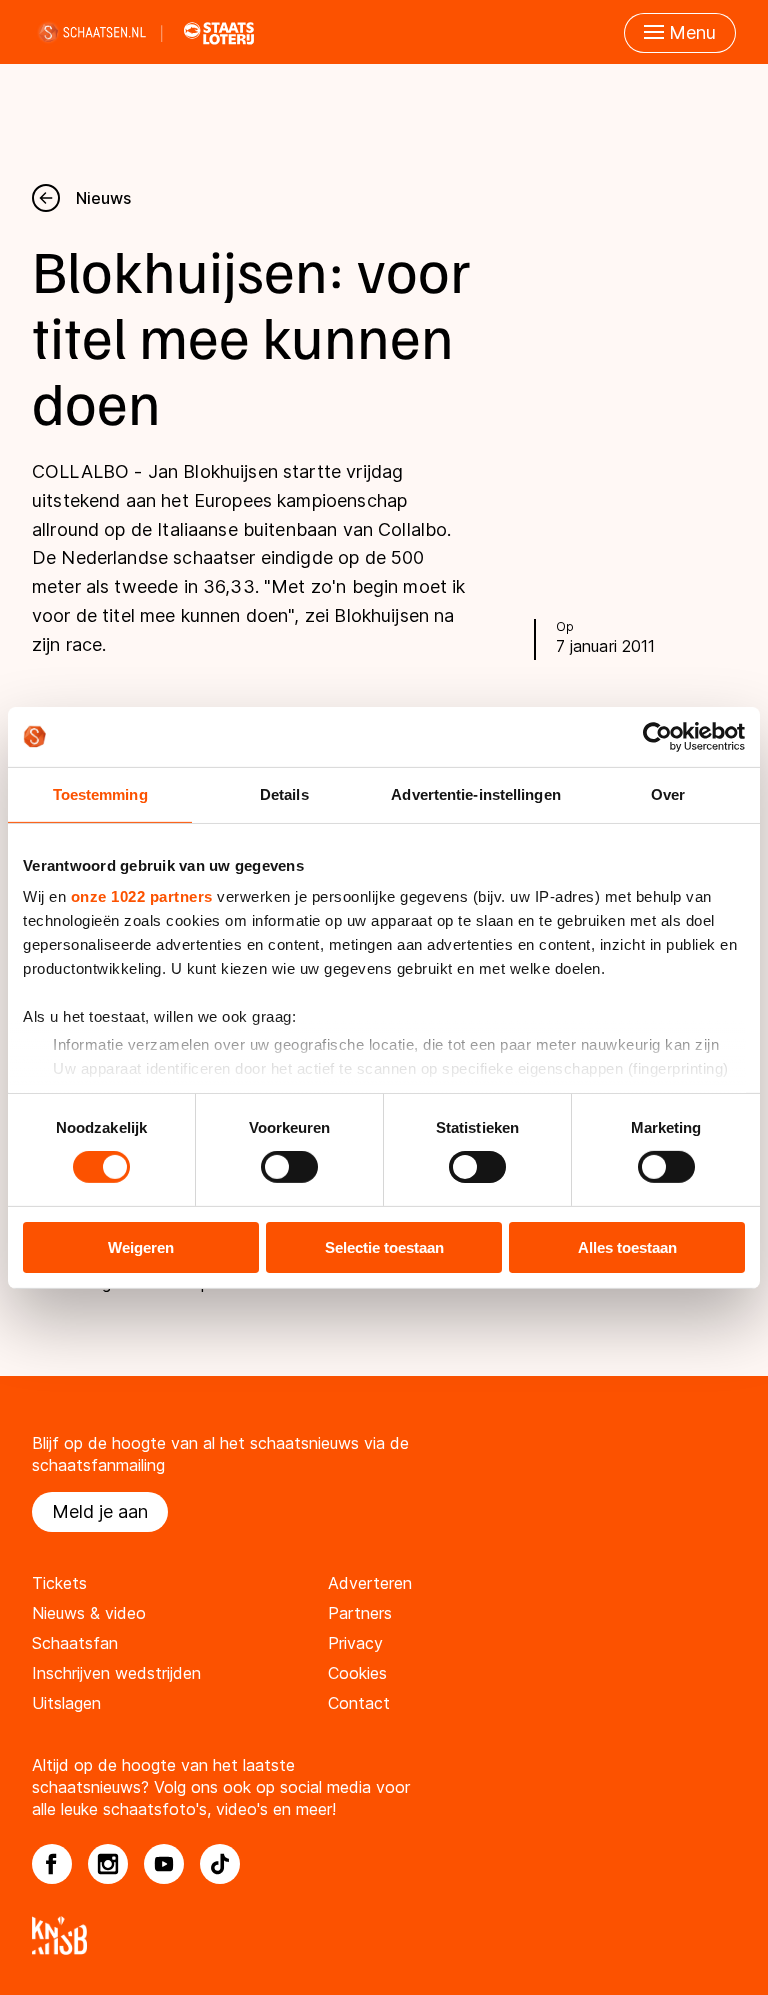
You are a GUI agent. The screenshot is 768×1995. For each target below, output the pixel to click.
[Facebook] (52, 1864)
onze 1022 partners (142, 896)
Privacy (355, 1643)
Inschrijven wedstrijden (116, 1673)
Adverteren (370, 1583)
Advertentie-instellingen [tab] (475, 793)
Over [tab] (668, 793)
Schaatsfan (75, 1643)
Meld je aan (100, 1511)
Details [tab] (284, 793)
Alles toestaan (627, 1247)
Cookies (357, 1673)
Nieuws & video (89, 1613)
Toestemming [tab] (100, 793)
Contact (359, 1703)
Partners (360, 1613)
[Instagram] (108, 1864)
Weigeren (141, 1247)
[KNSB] (384, 1935)
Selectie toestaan (384, 1247)
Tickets (59, 1583)
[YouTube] (164, 1864)
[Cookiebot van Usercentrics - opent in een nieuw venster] (657, 736)
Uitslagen (66, 1703)
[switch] (289, 1167)
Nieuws (103, 198)
